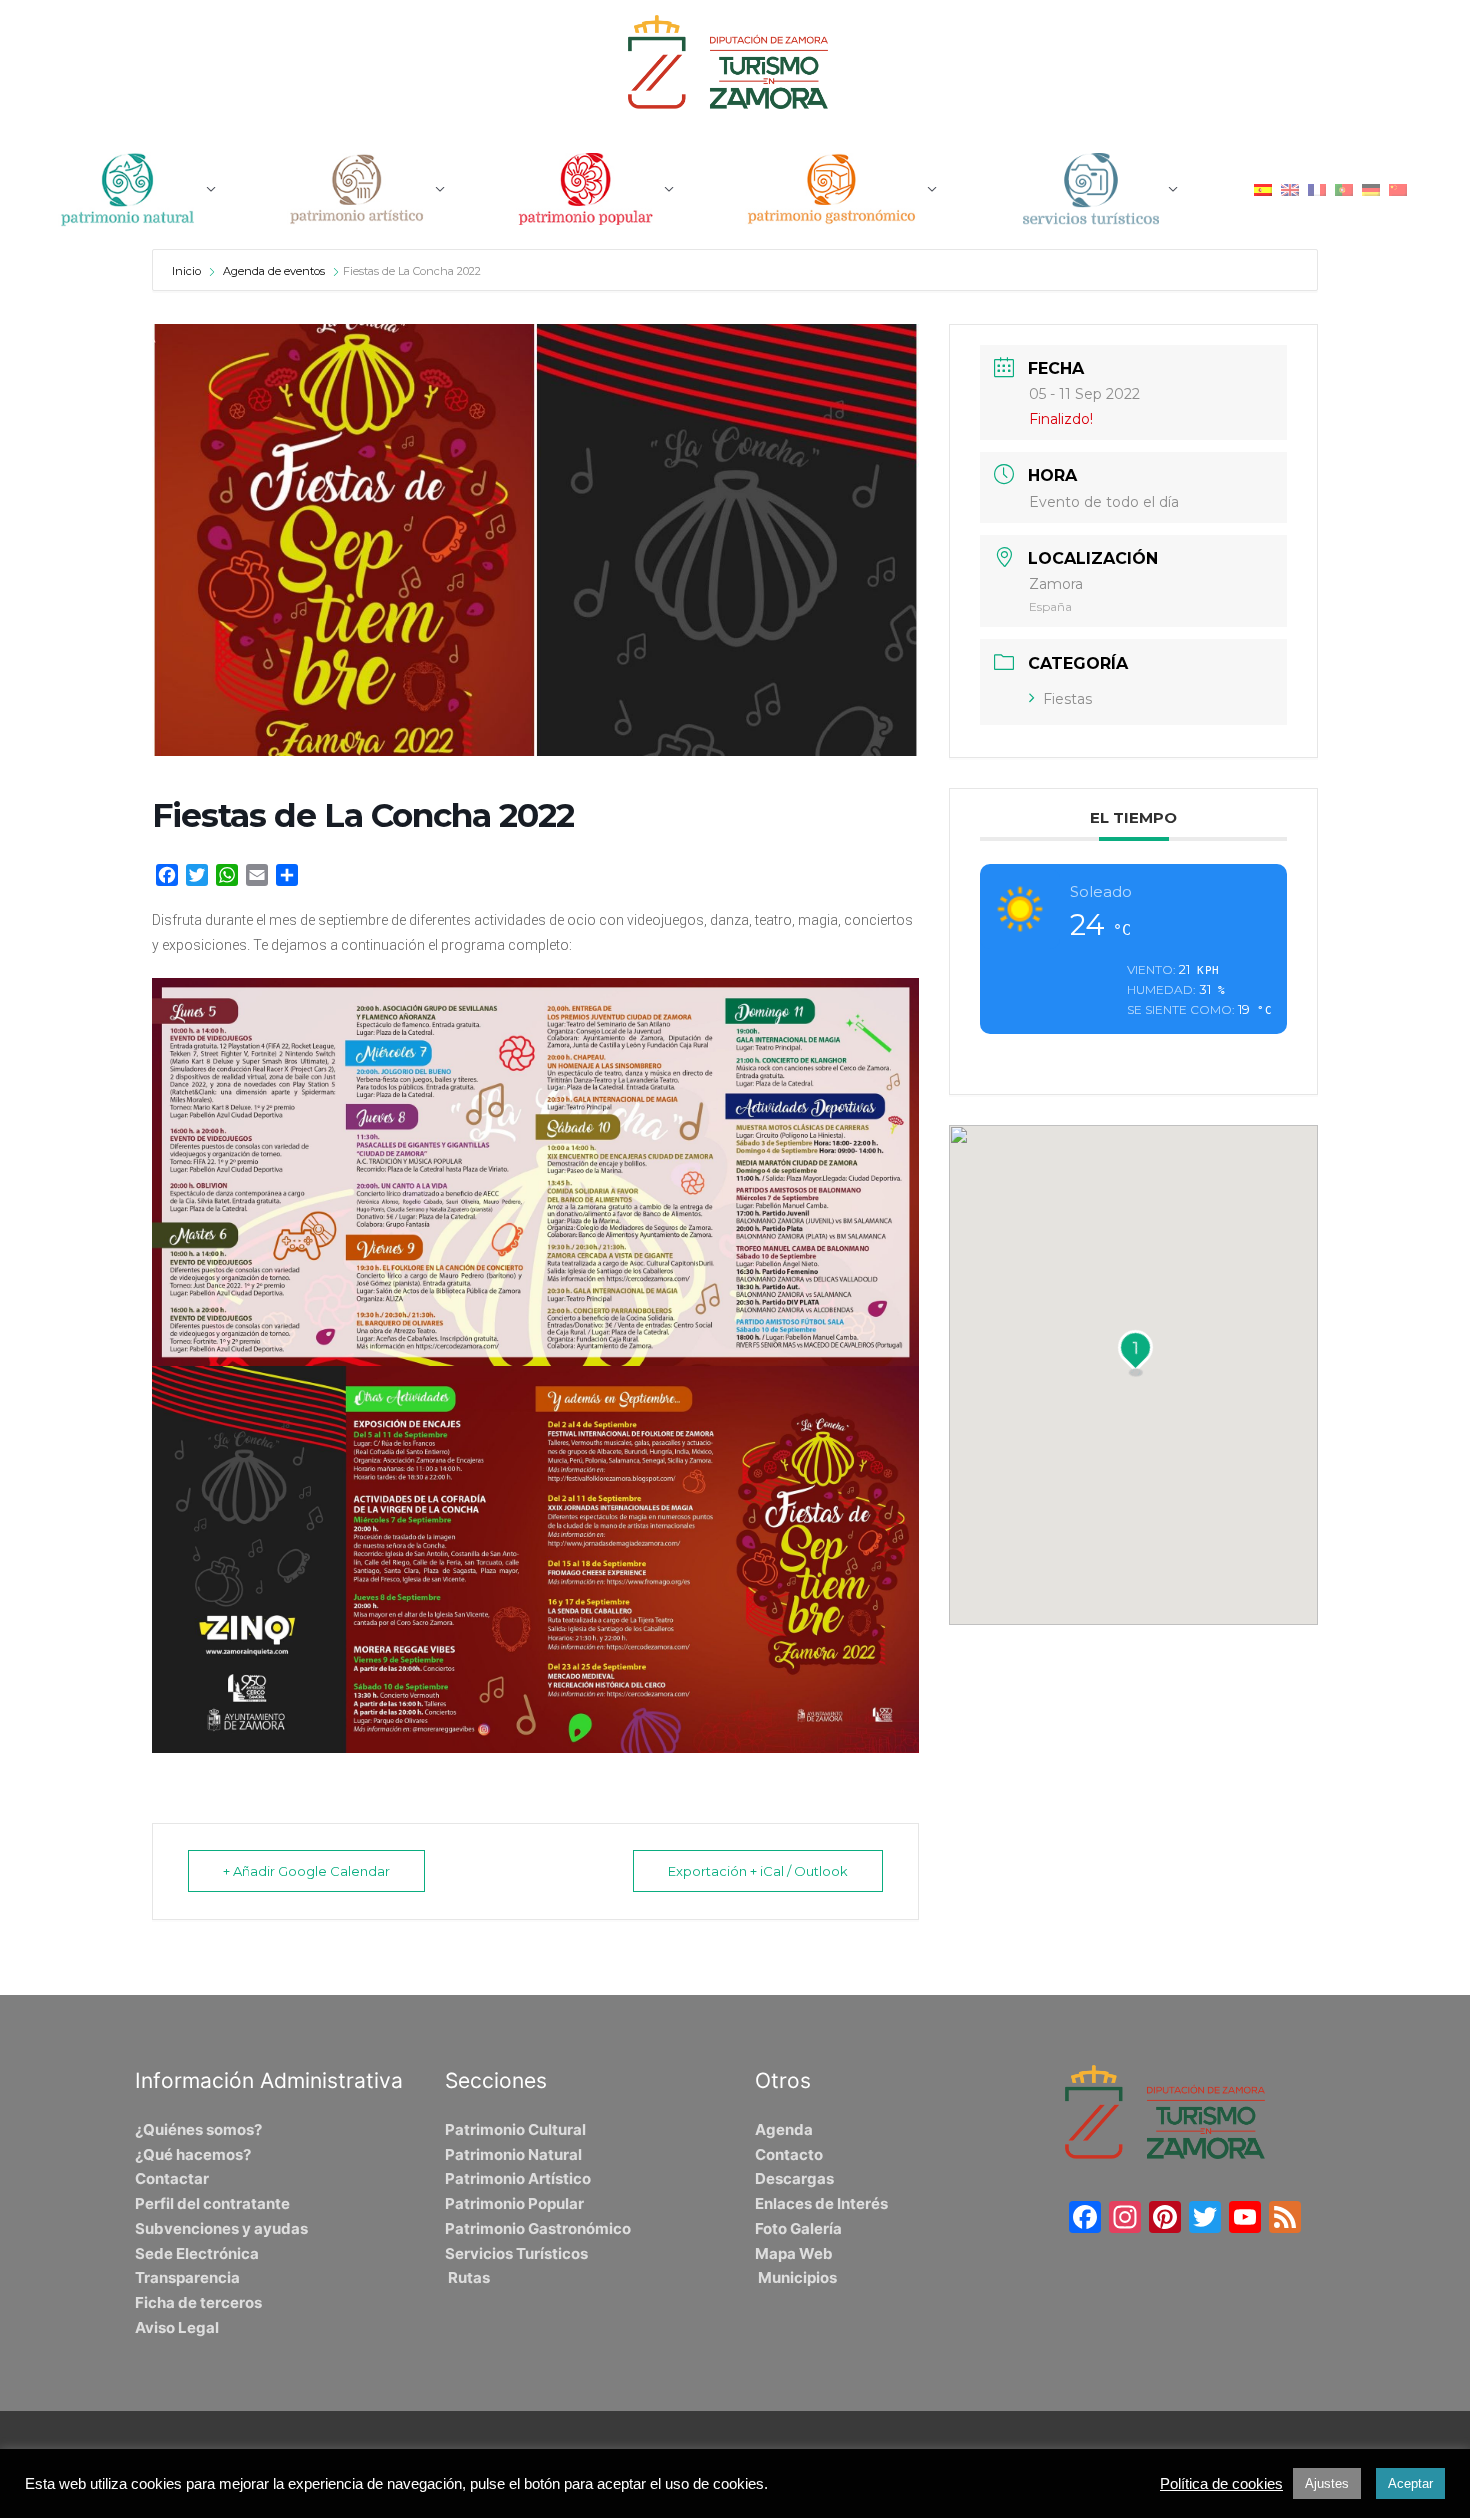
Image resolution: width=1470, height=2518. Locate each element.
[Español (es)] (1263, 188)
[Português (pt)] (1344, 188)
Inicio (188, 271)
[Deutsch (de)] (1371, 188)
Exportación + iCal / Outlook (758, 1871)
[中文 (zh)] (1398, 188)
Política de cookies (1221, 2484)
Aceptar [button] (1410, 2483)
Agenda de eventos (274, 271)
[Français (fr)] (1317, 188)
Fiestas (1067, 699)
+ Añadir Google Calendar (306, 1871)
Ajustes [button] (1327, 2483)
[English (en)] (1290, 188)
